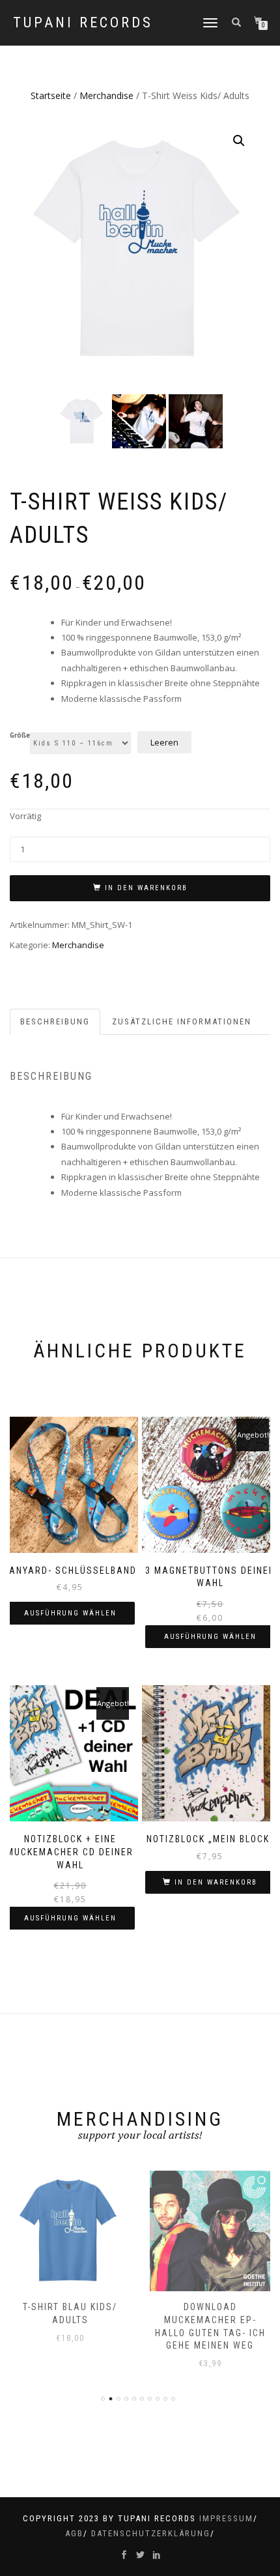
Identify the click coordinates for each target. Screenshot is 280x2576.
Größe (20, 736)
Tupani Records (83, 23)
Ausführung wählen (70, 1613)
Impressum (226, 2518)
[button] (239, 141)
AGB (74, 2533)
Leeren (164, 742)
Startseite (51, 95)
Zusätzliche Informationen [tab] (182, 1021)
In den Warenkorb (146, 888)
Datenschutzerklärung (151, 2533)
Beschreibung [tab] (55, 1021)
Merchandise (106, 95)
